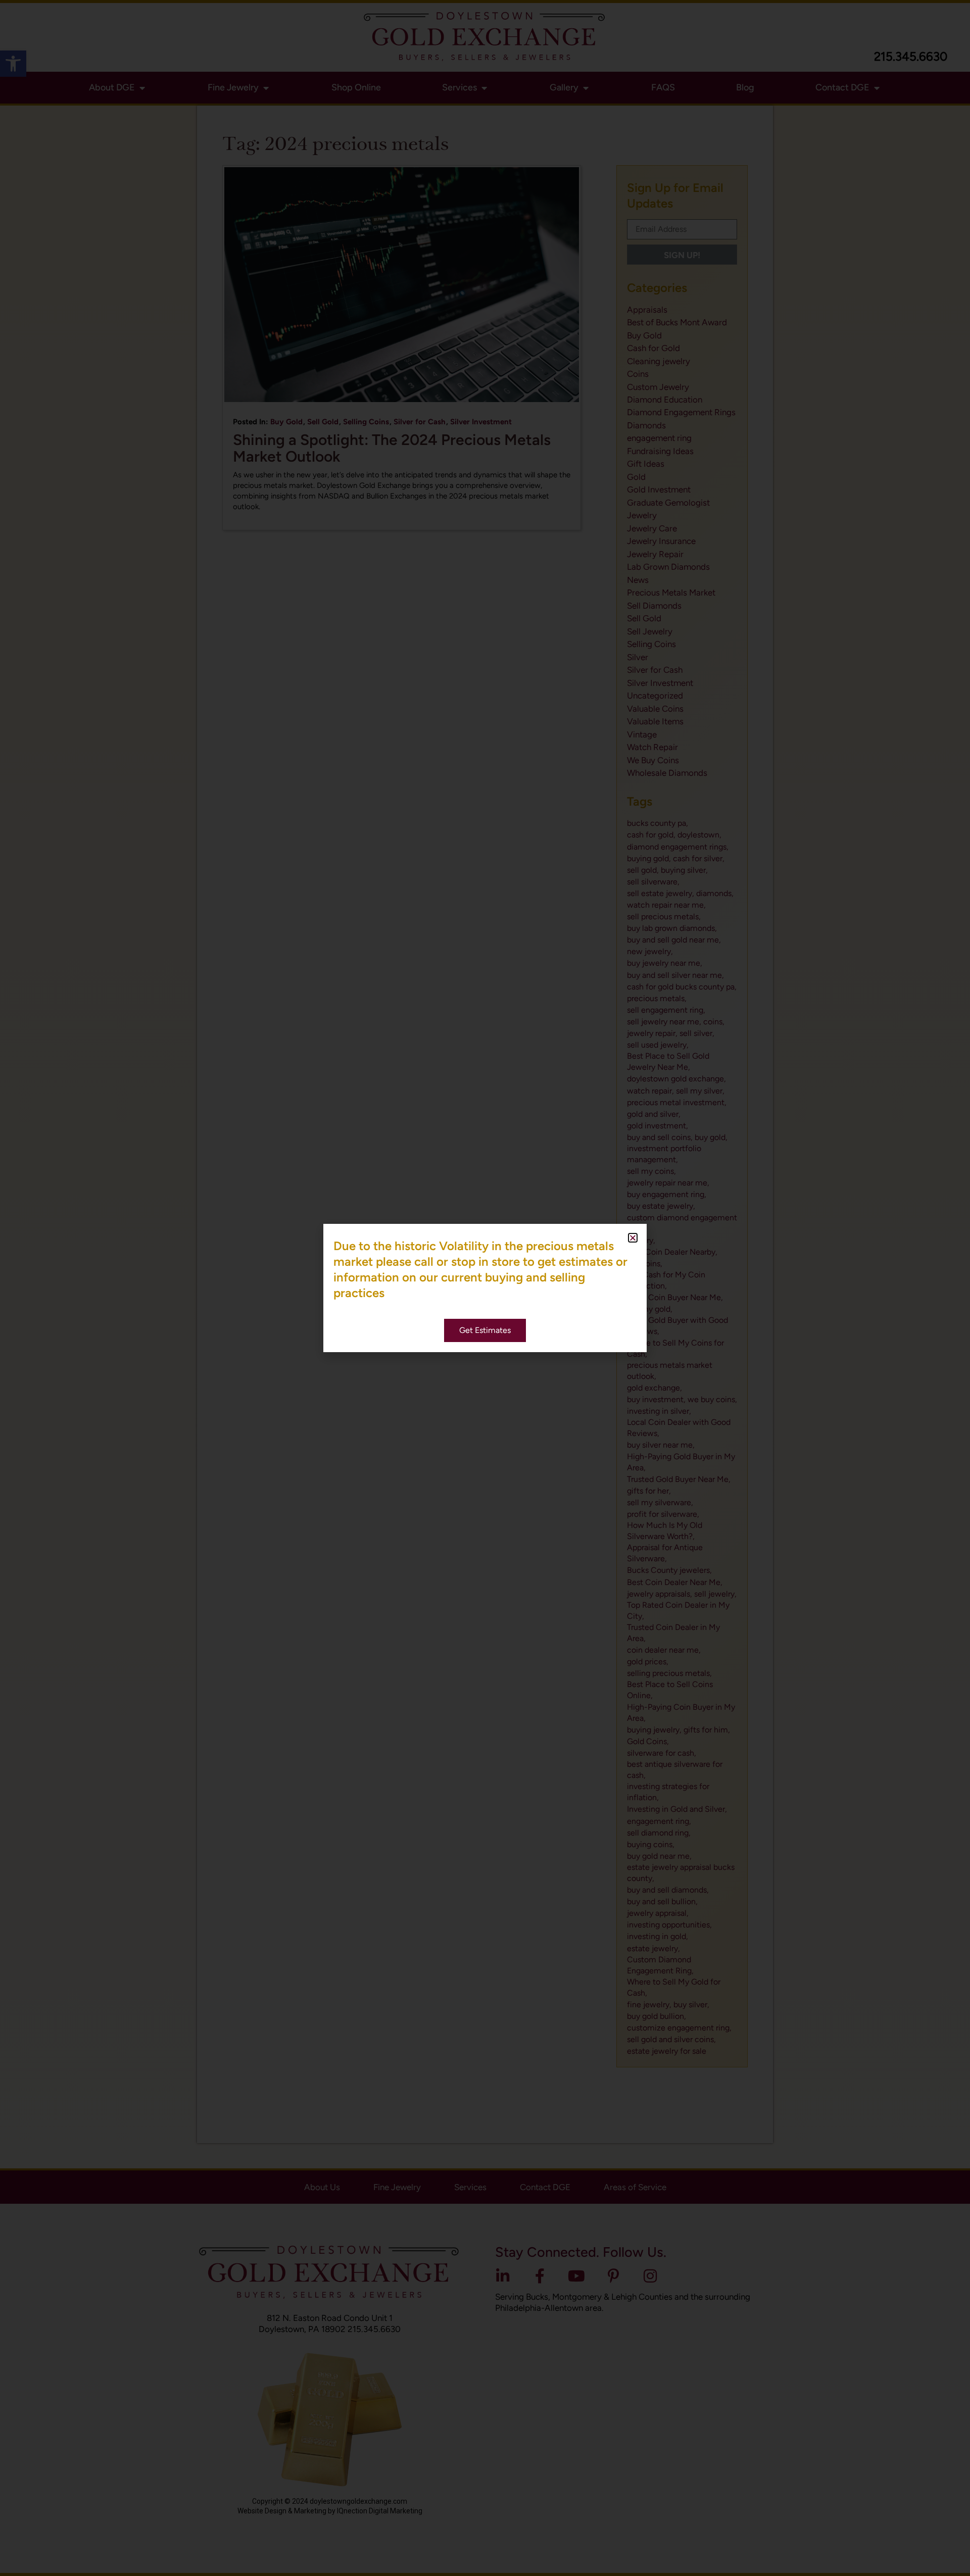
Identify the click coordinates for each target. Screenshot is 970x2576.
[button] (633, 1238)
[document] (485, 1288)
